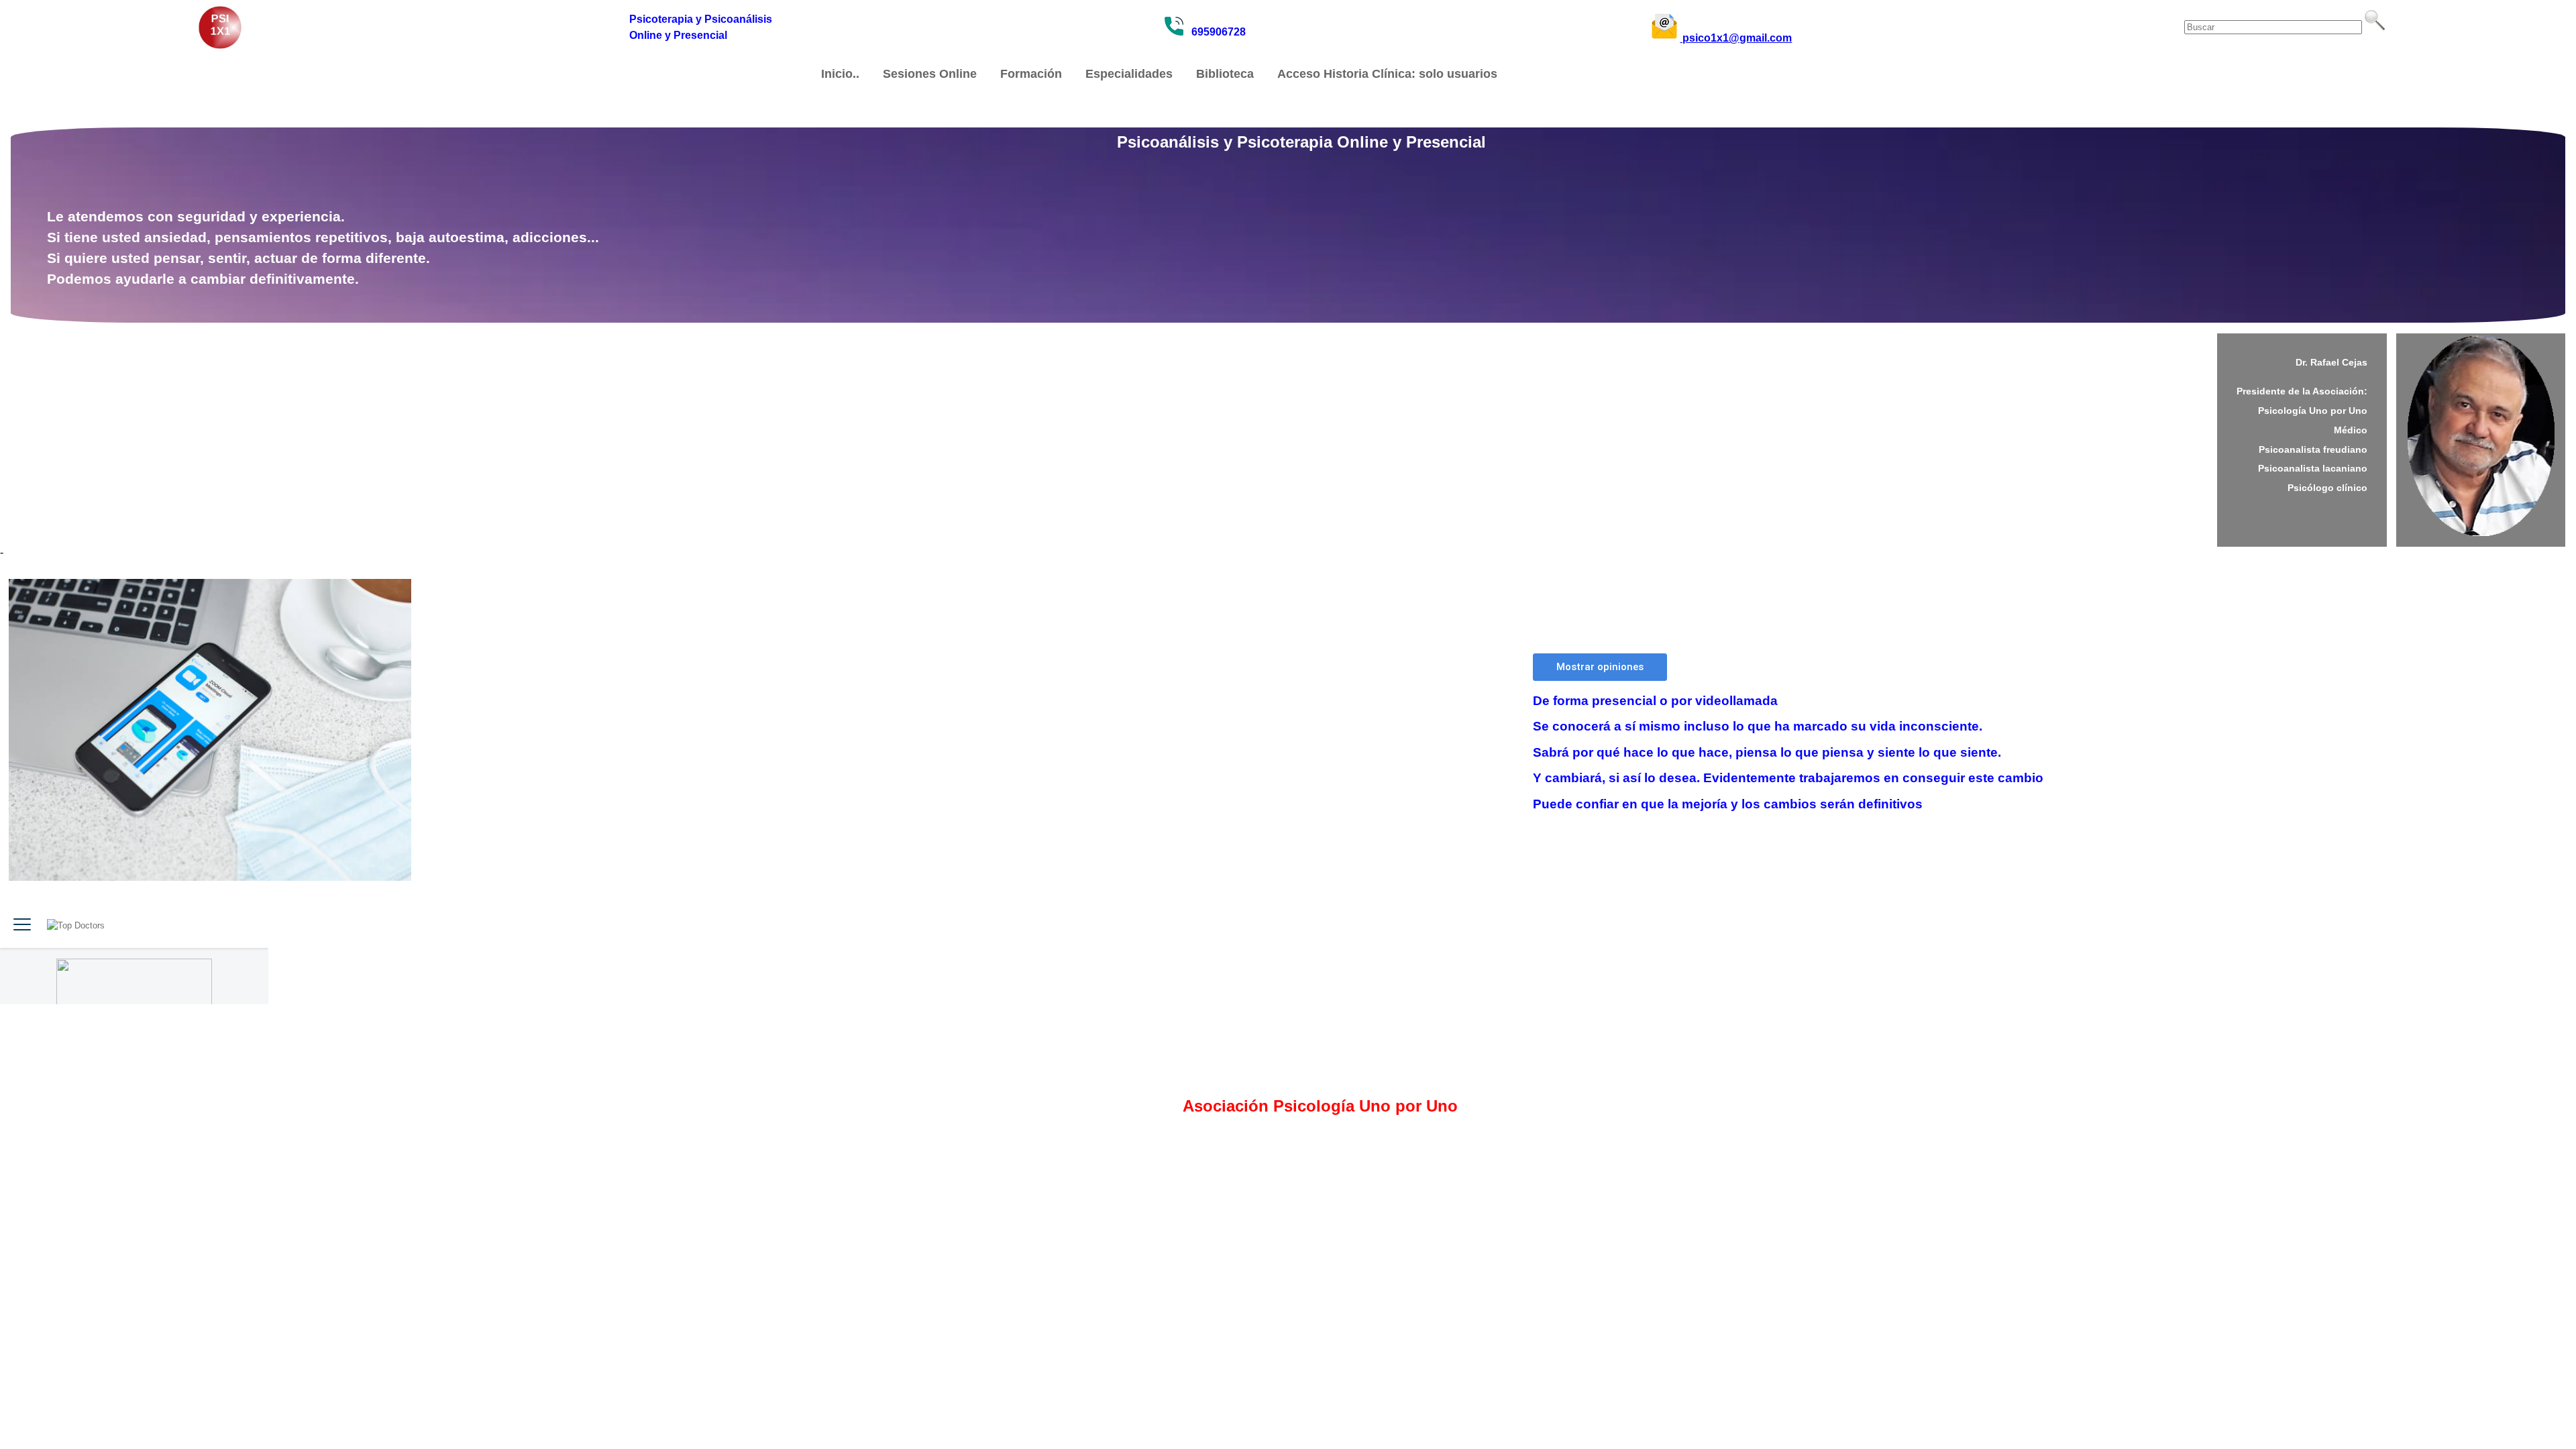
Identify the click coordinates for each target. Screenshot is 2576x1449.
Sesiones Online (930, 74)
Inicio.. (840, 74)
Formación (1031, 74)
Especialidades (1129, 74)
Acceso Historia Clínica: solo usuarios (1387, 74)
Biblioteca (1225, 74)
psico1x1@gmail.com (1736, 38)
